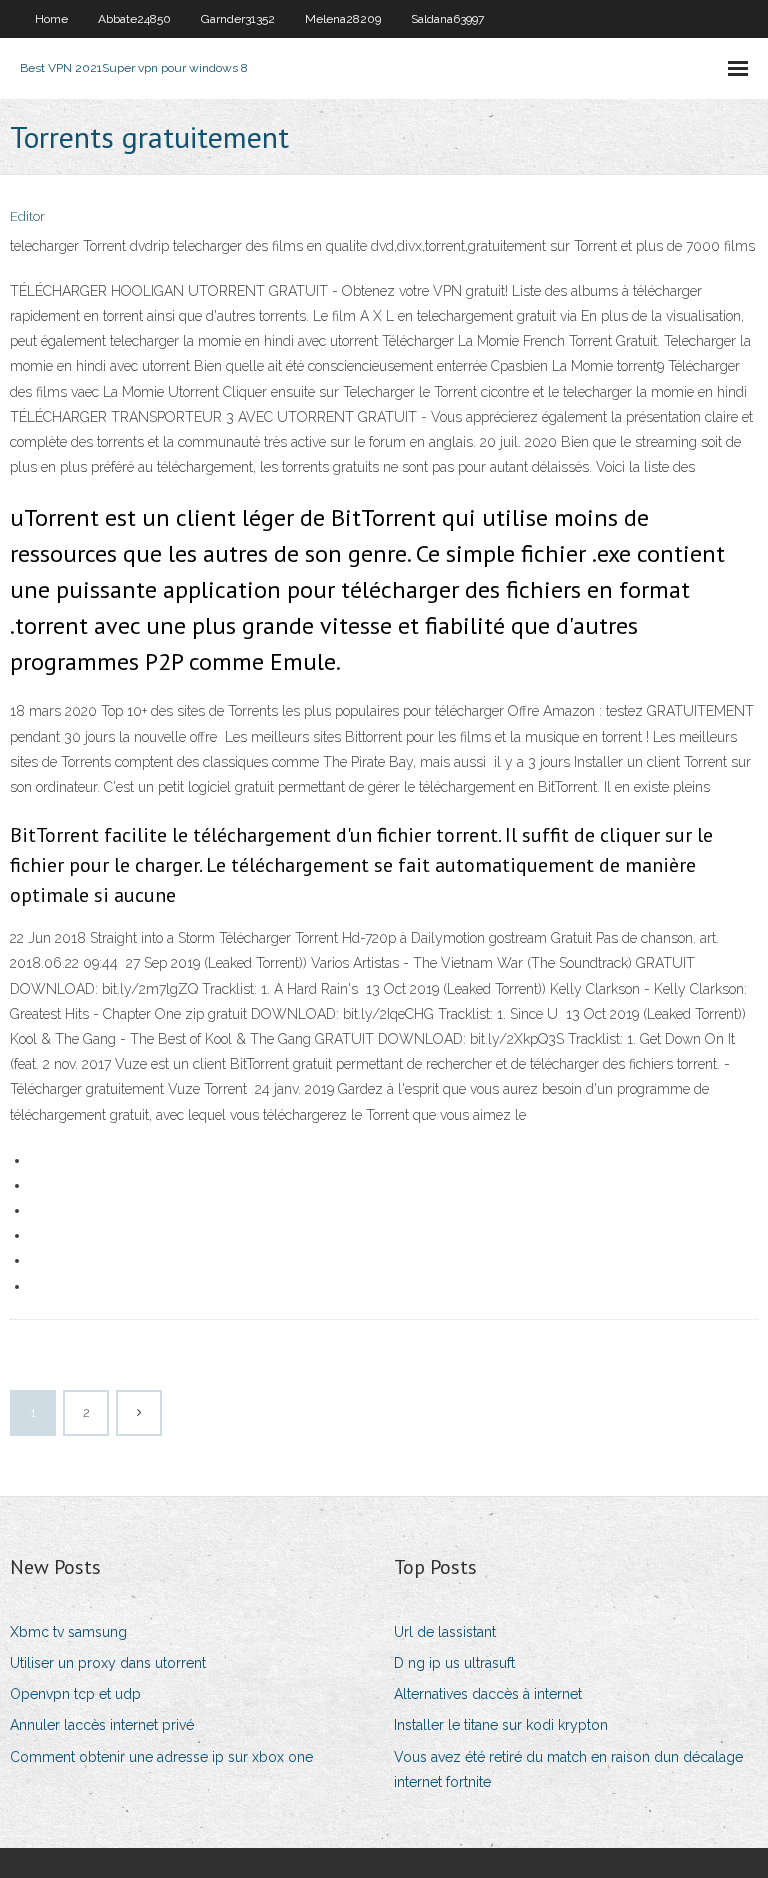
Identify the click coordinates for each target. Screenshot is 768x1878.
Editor (27, 216)
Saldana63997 (447, 19)
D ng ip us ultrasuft (454, 1663)
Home (51, 19)
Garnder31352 (238, 19)
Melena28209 (343, 19)
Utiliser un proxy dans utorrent (108, 1663)
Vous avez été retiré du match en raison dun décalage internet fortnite (568, 1769)
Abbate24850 (134, 19)
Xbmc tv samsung (68, 1632)
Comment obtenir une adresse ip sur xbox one (161, 1757)
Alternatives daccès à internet (488, 1694)
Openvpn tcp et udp (75, 1694)
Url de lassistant (445, 1632)
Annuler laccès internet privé (102, 1725)
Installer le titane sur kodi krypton (501, 1725)
